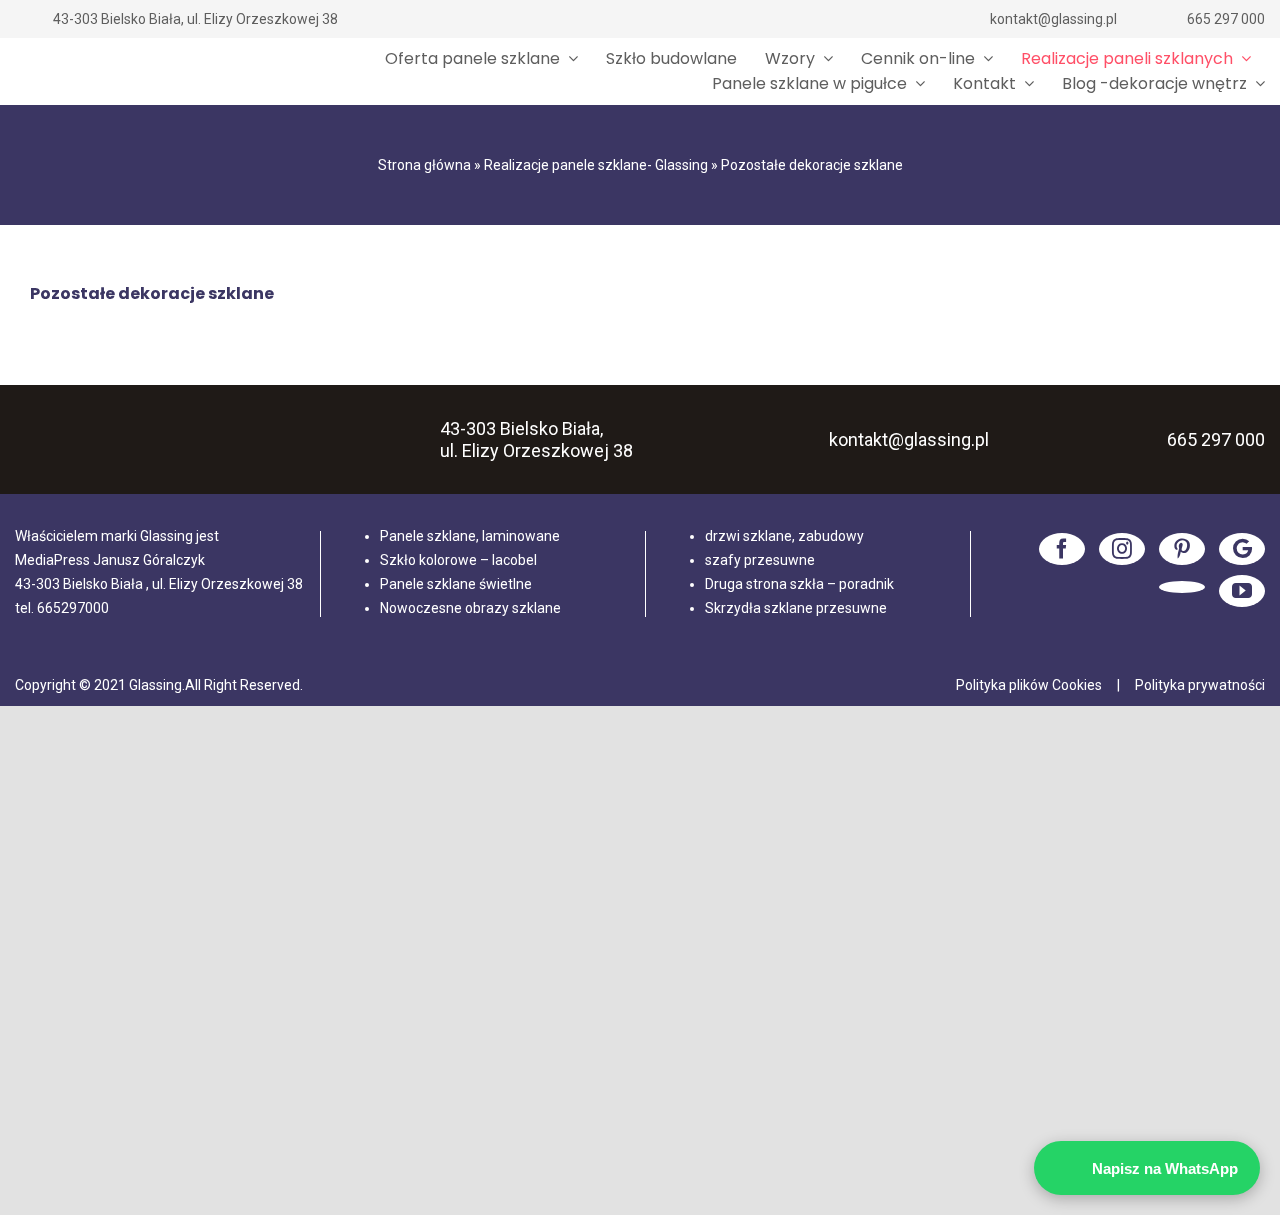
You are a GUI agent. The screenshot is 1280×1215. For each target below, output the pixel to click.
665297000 (73, 608)
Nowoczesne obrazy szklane (470, 608)
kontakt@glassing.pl (1053, 19)
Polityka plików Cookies (1029, 685)
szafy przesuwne (760, 560)
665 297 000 (1226, 19)
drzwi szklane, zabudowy (784, 536)
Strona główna (424, 165)
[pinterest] (1182, 549)
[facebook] (1062, 549)
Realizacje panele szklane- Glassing (596, 165)
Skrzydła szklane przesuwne (796, 608)
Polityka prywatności (1200, 685)
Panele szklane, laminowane (470, 536)
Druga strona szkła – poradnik (799, 584)
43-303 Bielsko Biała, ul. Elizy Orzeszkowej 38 (195, 19)
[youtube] (1242, 591)
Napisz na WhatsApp (1165, 1168)
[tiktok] (1182, 587)
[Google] (1242, 549)
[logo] (95, 71)
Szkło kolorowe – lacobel (458, 560)
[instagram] (1122, 549)
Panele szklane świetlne (456, 584)
